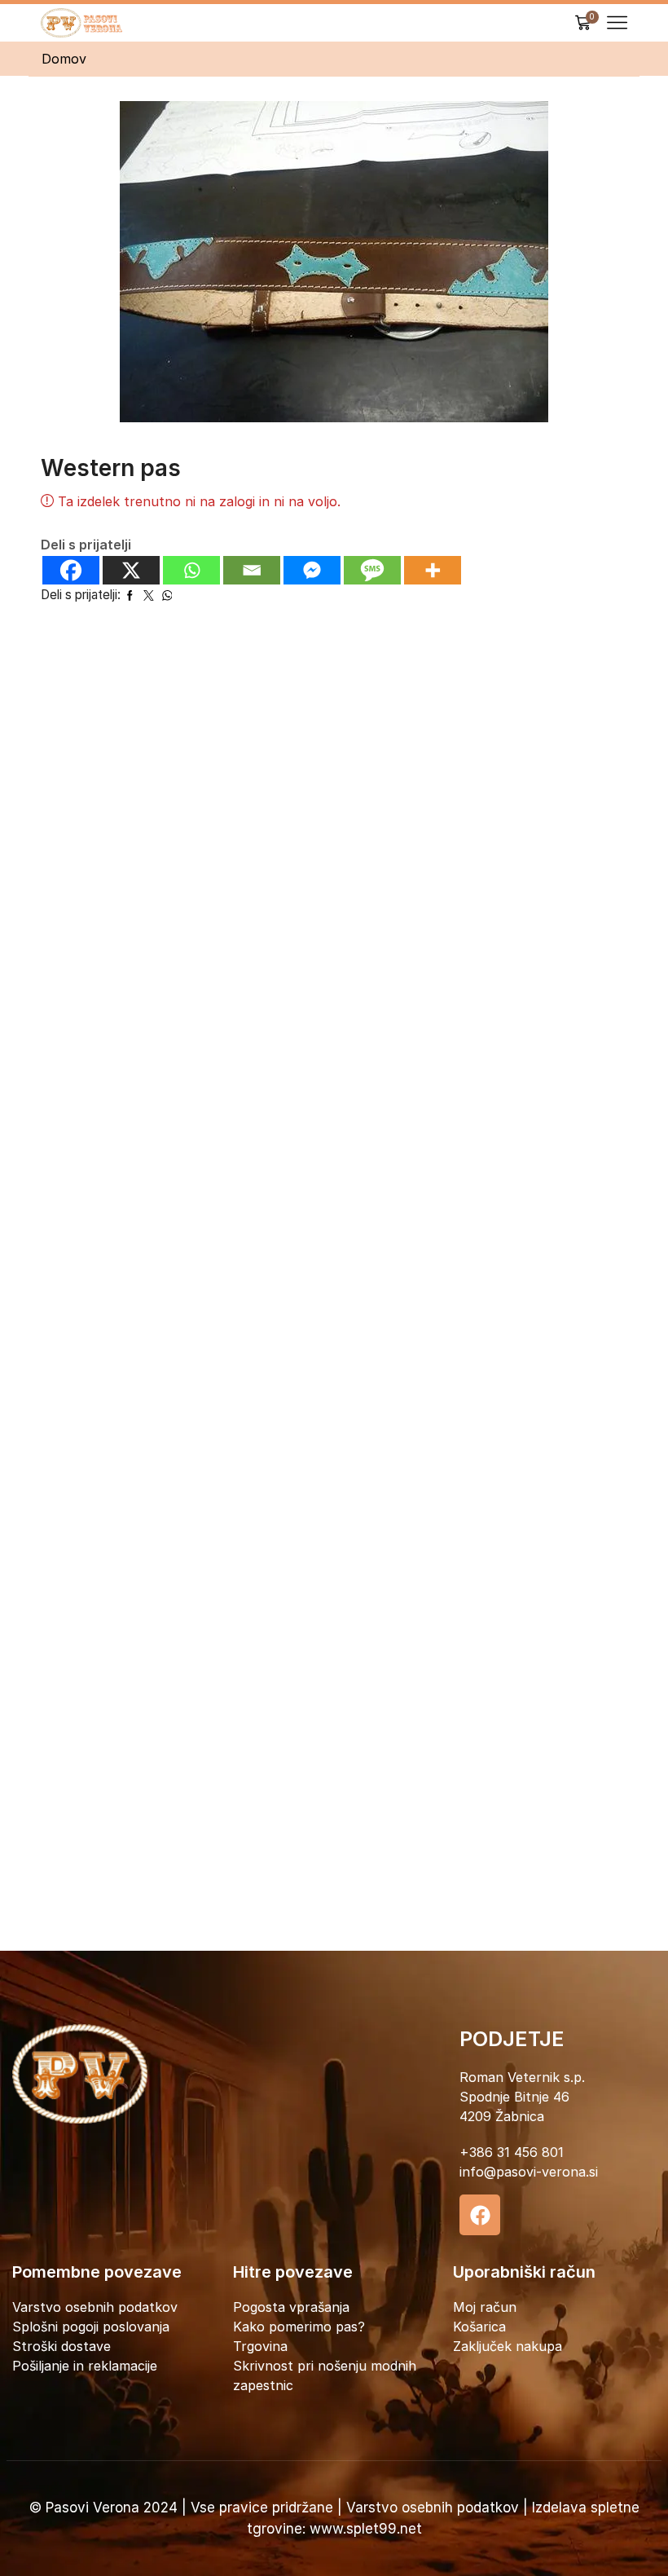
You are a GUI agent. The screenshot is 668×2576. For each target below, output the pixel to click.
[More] (433, 570)
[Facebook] (71, 570)
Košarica (479, 2327)
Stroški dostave (62, 2346)
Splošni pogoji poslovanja (91, 2327)
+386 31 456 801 (512, 2152)
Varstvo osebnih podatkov (95, 2307)
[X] (131, 570)
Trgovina (260, 2346)
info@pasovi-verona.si (529, 2172)
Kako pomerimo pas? (299, 2327)
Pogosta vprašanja (291, 2307)
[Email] (252, 570)
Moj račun (485, 2307)
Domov (64, 59)
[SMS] (372, 570)
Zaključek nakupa (508, 2346)
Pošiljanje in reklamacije (85, 2366)
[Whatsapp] (191, 570)
